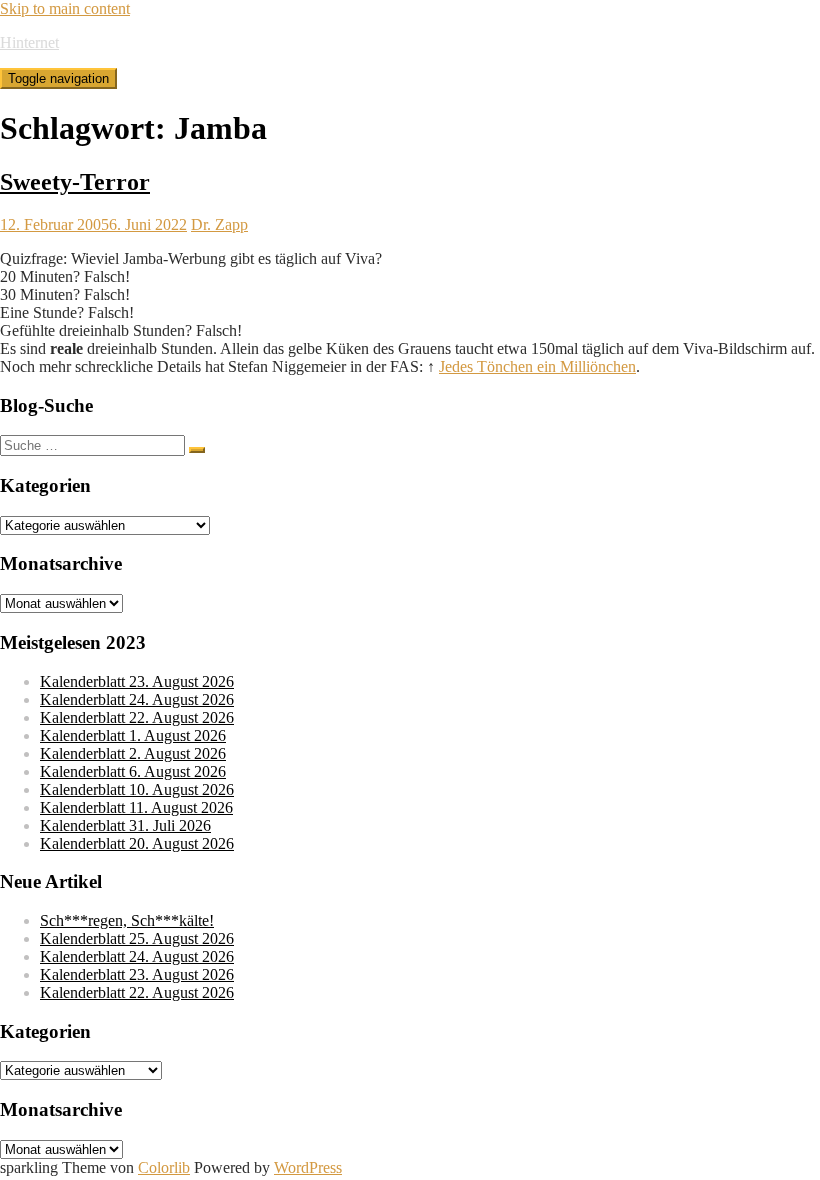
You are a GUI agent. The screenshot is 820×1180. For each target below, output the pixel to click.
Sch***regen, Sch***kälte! (127, 920)
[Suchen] (197, 450)
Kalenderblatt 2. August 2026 (133, 753)
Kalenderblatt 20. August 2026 (137, 843)
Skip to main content (65, 8)
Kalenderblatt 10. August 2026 (137, 789)
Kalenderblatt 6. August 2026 (133, 771)
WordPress (308, 1167)
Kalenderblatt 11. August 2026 (136, 807)
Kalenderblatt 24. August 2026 (137, 699)
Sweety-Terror (75, 182)
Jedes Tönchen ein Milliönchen (537, 366)
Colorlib (164, 1167)
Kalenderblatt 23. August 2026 (137, 681)
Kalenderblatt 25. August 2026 (137, 938)
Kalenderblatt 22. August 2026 (137, 717)
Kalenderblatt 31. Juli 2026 (125, 825)
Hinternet (29, 42)
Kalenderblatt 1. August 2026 (133, 735)
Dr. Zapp (219, 224)
